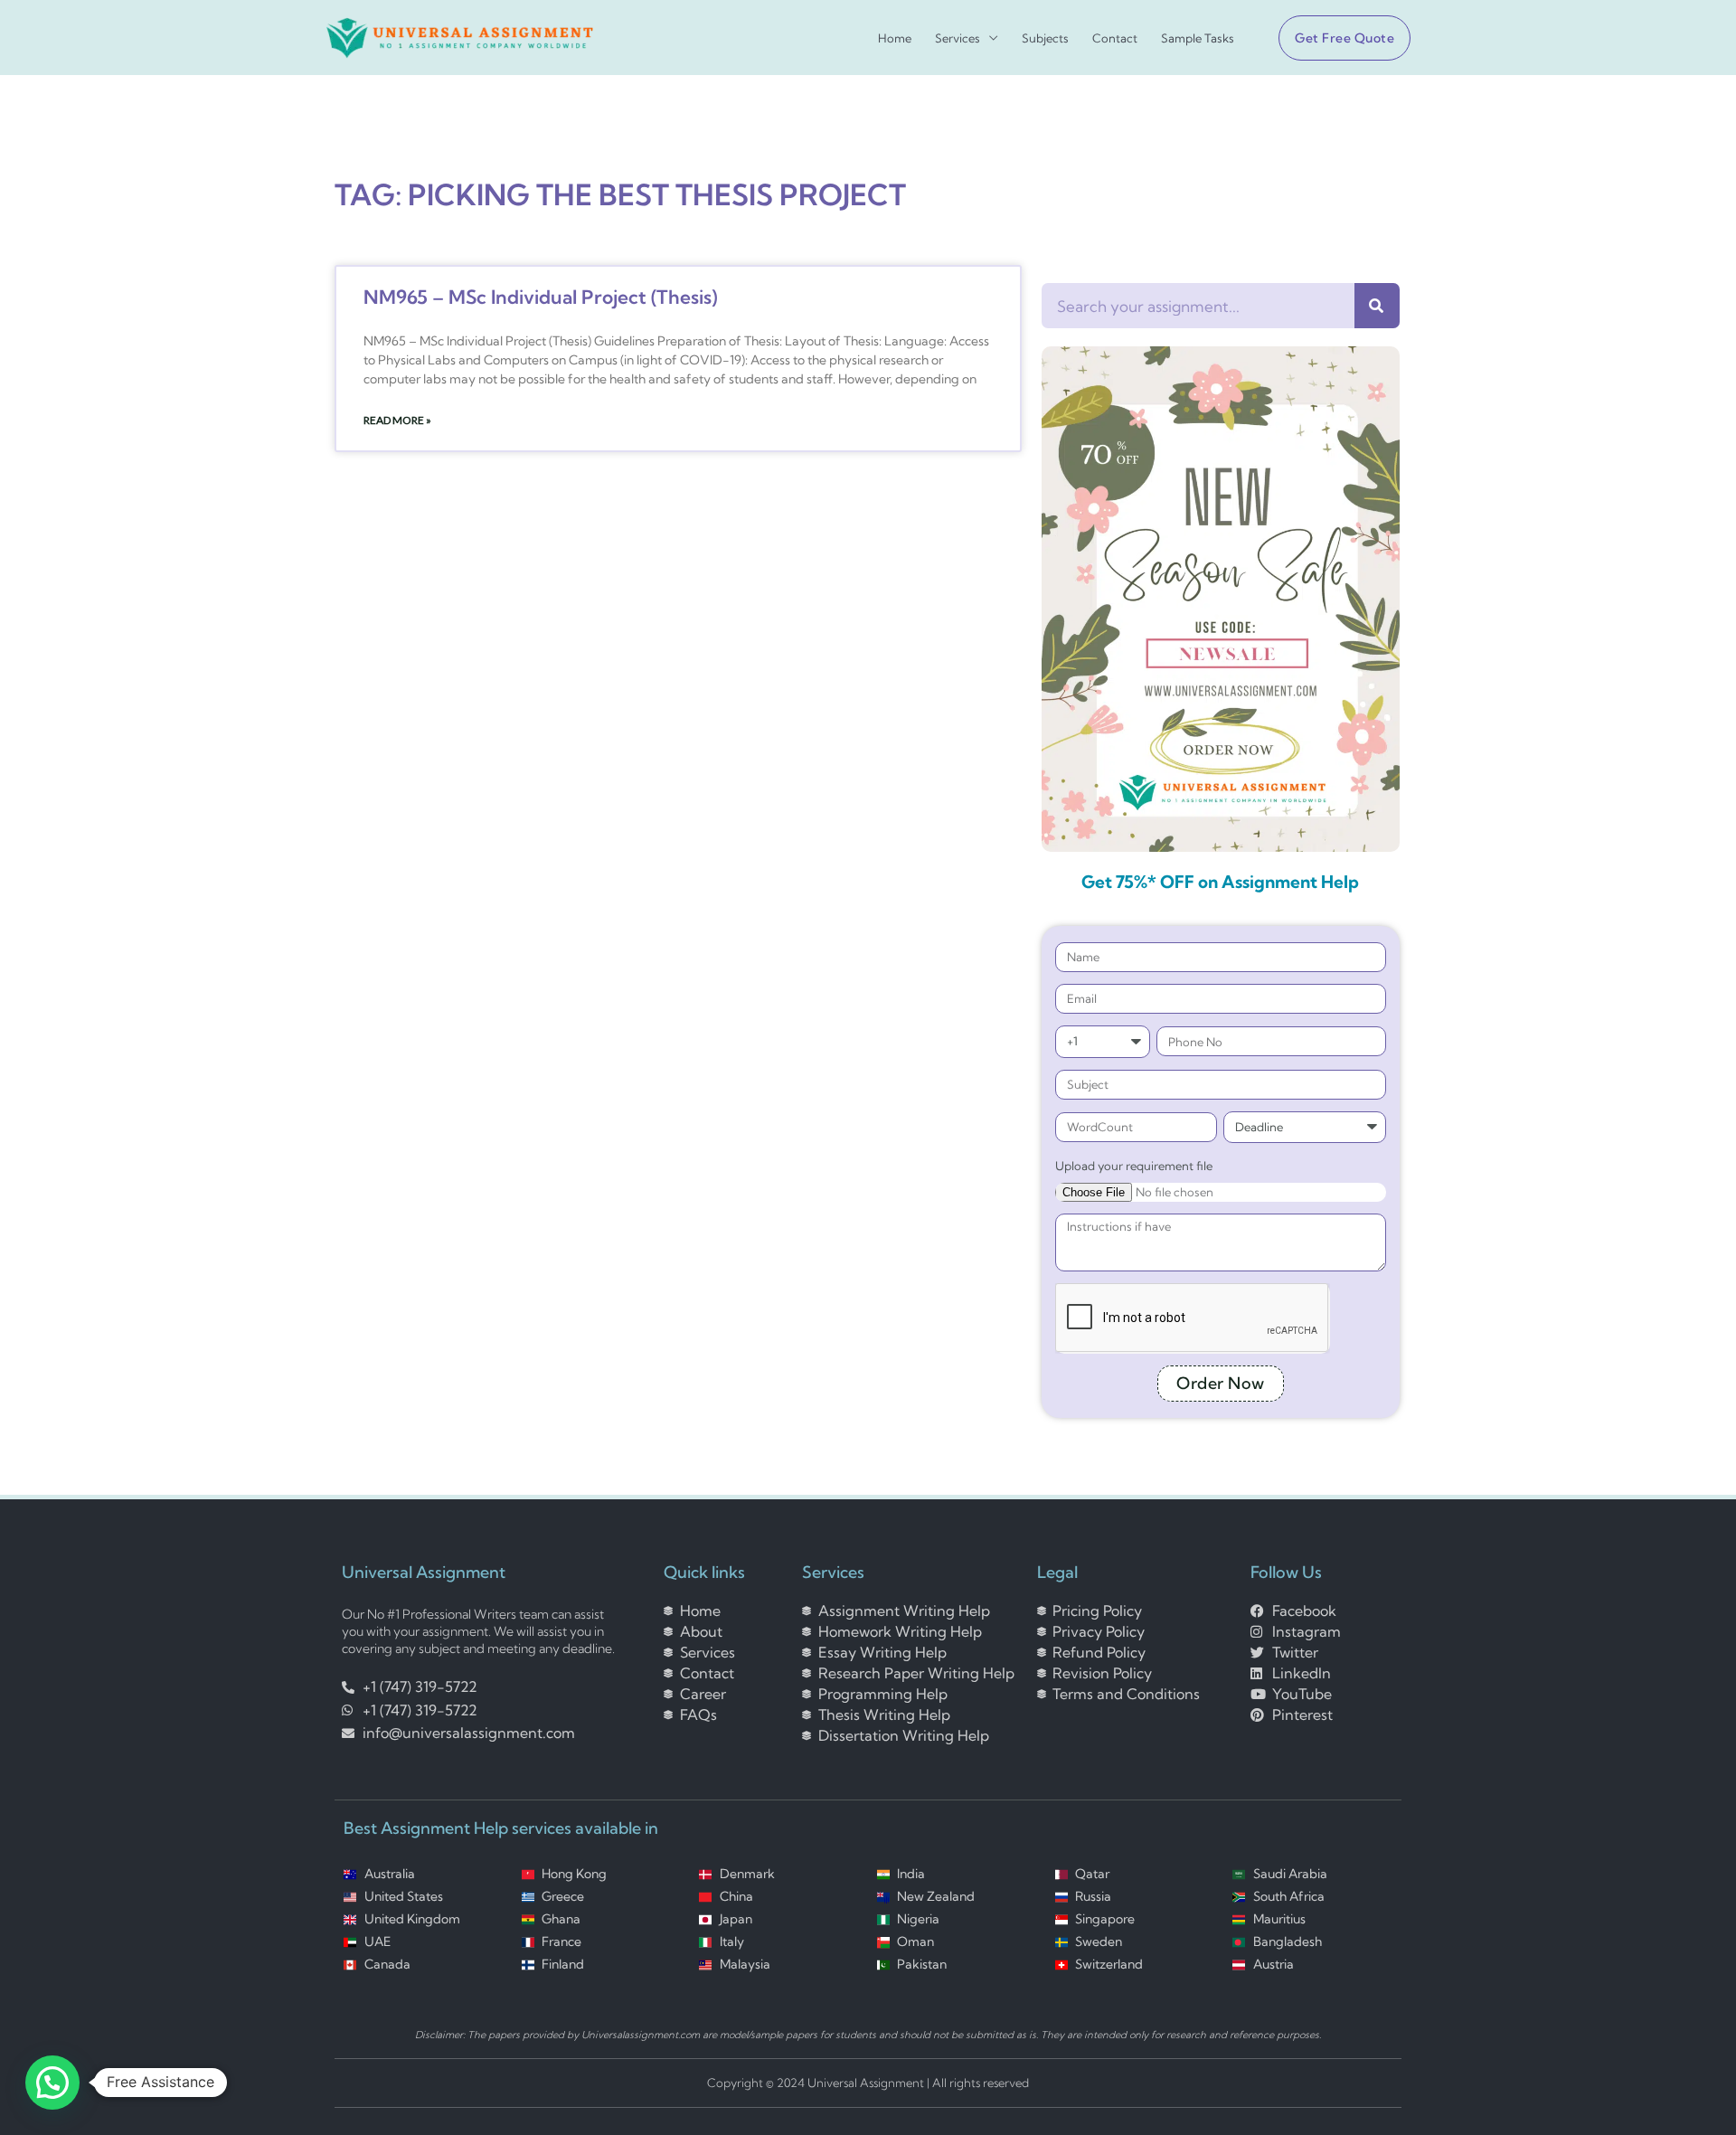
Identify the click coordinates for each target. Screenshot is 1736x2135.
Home (895, 38)
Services (958, 38)
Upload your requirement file (1134, 1166)
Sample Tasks (1198, 38)
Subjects (1045, 38)
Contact (1115, 38)
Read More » (397, 420)
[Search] (1377, 306)
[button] (1337, 38)
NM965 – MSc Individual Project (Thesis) (541, 297)
